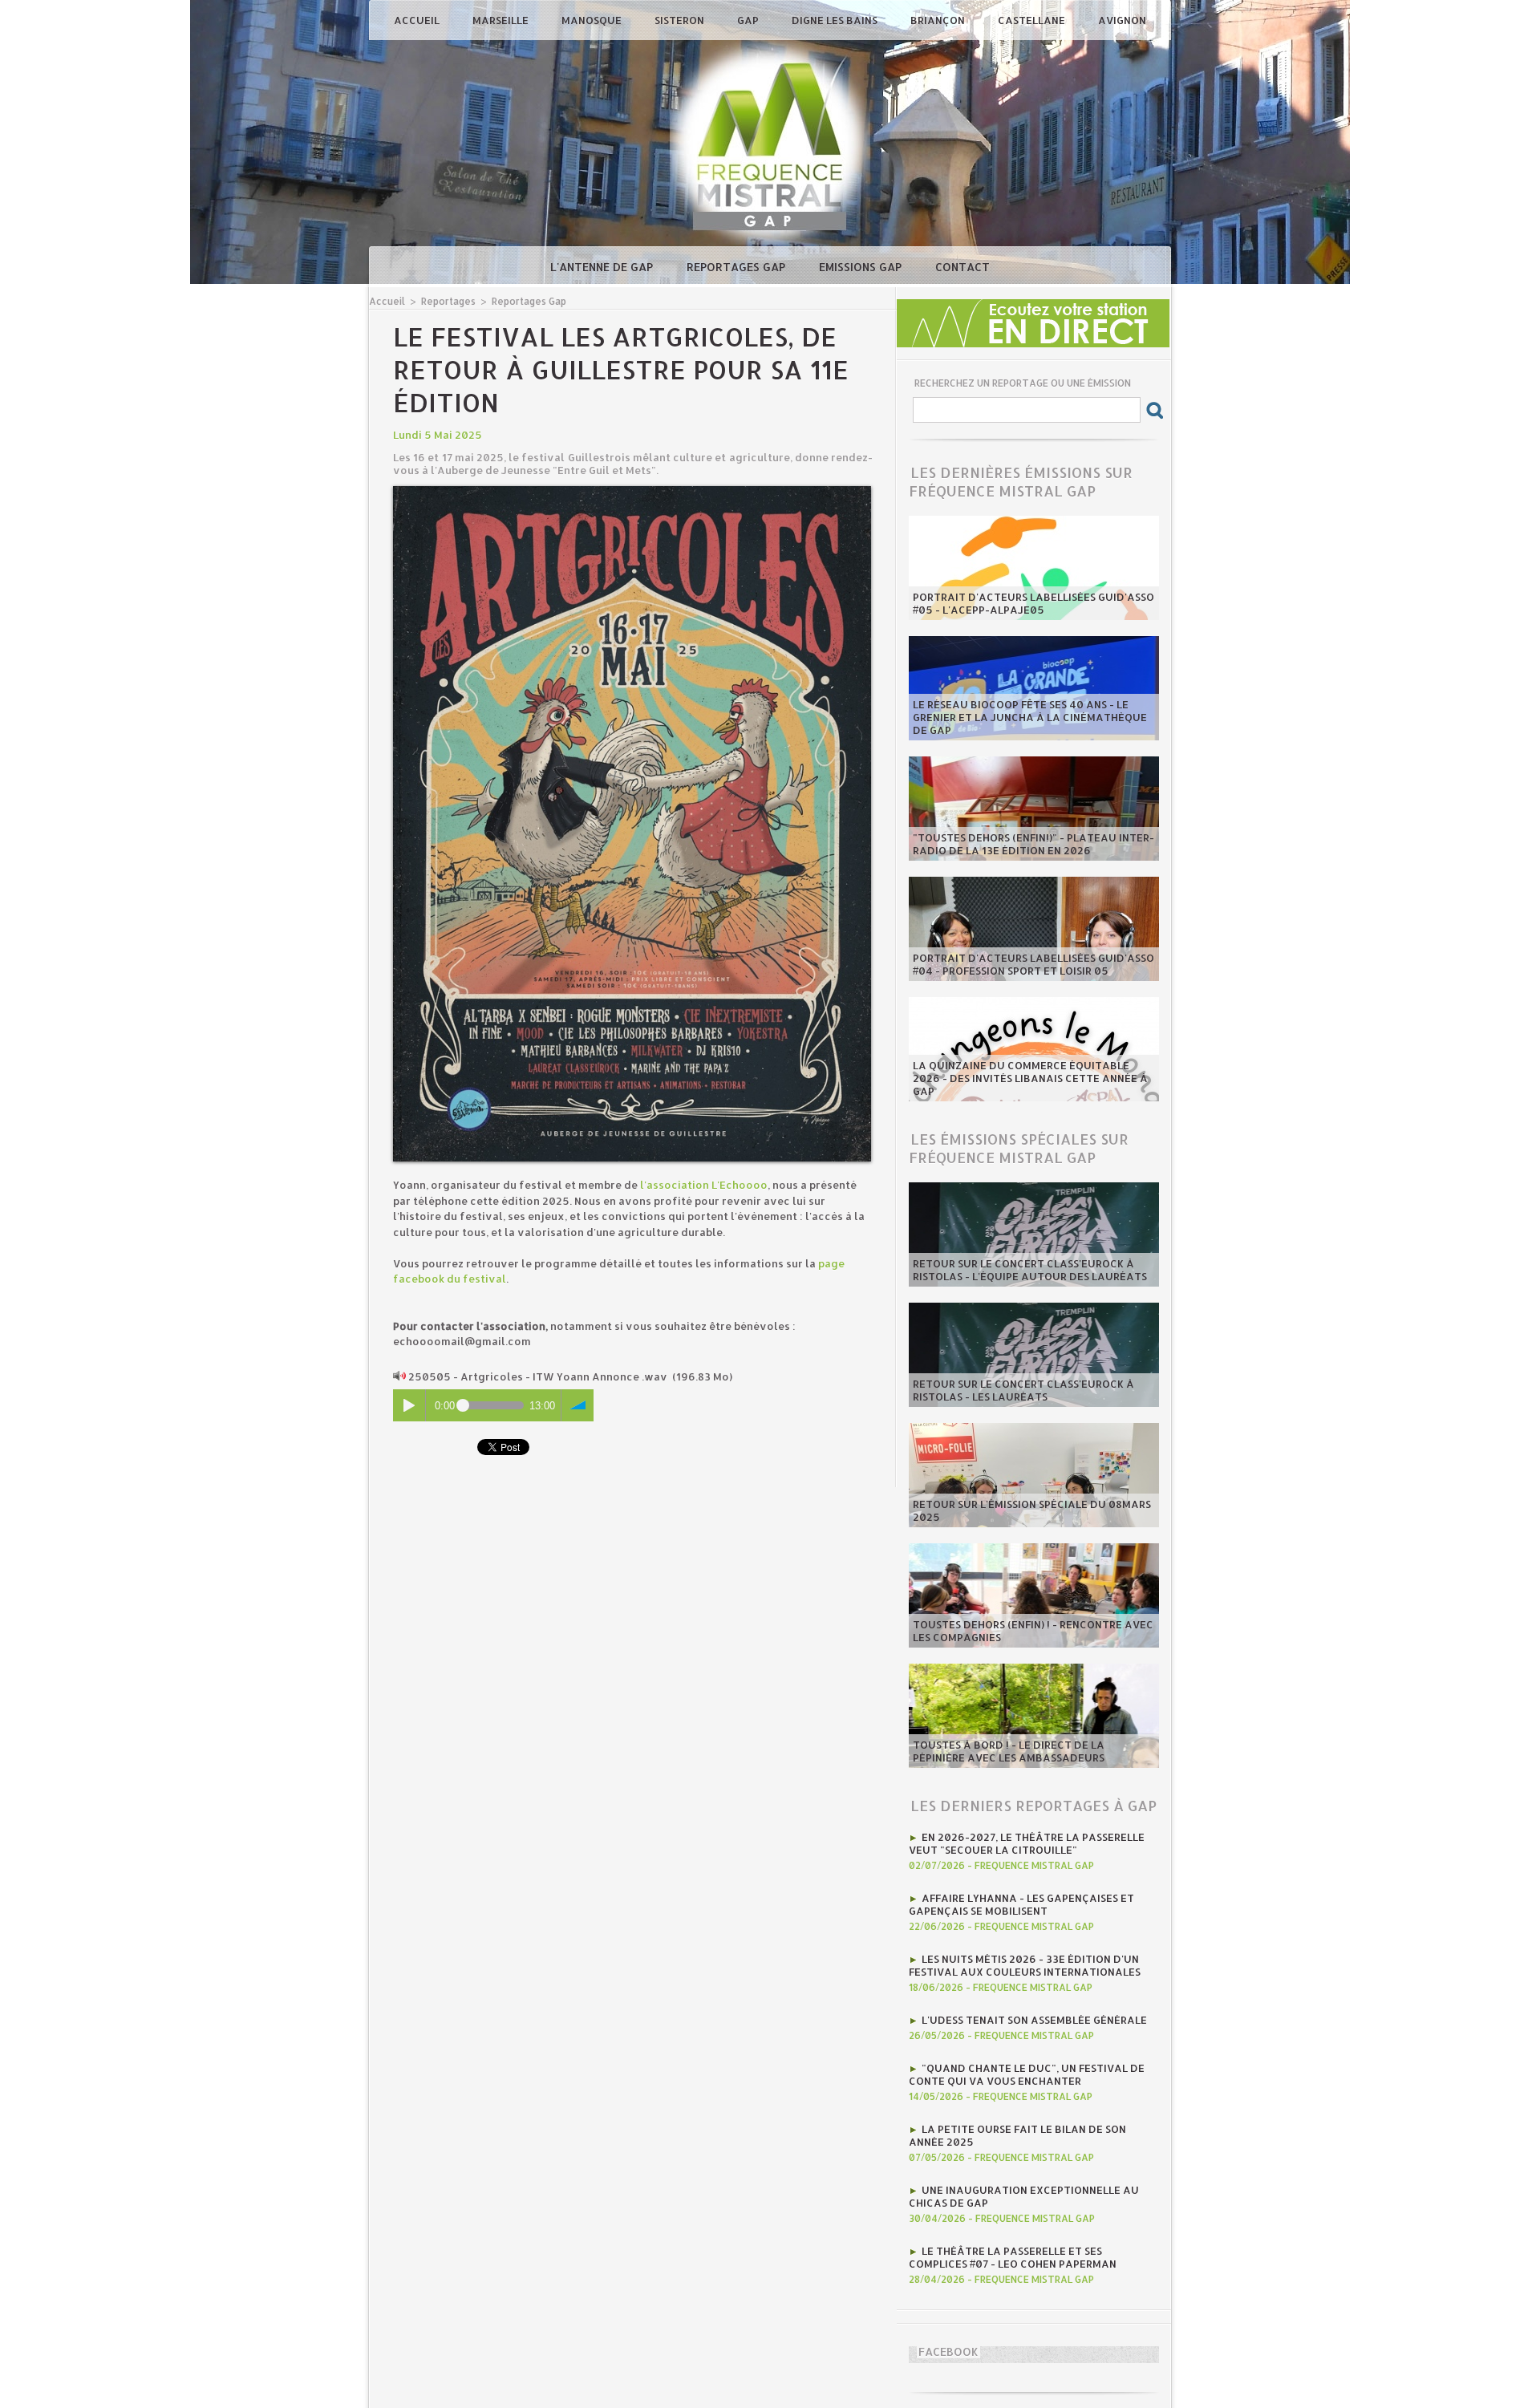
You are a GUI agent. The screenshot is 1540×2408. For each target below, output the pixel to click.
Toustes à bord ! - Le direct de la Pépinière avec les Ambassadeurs (1009, 1751)
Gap (749, 20)
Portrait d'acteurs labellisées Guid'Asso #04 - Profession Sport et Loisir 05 (1033, 964)
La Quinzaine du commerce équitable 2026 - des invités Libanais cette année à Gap (1030, 1078)
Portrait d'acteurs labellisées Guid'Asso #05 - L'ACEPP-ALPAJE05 (1033, 603)
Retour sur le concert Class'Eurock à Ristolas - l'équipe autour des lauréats (1030, 1270)
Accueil (418, 20)
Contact (962, 267)
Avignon (1122, 20)
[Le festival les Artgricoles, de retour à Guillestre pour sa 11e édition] (632, 491)
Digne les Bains (836, 20)
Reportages (448, 301)
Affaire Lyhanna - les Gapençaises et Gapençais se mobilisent (1021, 1904)
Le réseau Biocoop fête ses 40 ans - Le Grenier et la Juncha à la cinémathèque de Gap (1030, 717)
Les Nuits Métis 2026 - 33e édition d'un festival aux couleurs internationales (1025, 1965)
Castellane (1033, 20)
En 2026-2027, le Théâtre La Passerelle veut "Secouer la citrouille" (1027, 1843)
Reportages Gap (738, 267)
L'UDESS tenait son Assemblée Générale (1034, 2020)
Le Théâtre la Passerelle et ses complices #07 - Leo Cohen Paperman (1013, 2257)
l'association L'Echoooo (704, 1185)
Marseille (502, 20)
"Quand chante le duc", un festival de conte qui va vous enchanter (1027, 2074)
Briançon (939, 20)
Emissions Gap (862, 267)
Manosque (593, 20)
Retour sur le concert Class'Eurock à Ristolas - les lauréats (1023, 1390)
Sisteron (681, 20)
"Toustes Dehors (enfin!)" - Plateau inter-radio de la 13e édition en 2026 (1033, 844)
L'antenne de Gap (603, 267)
